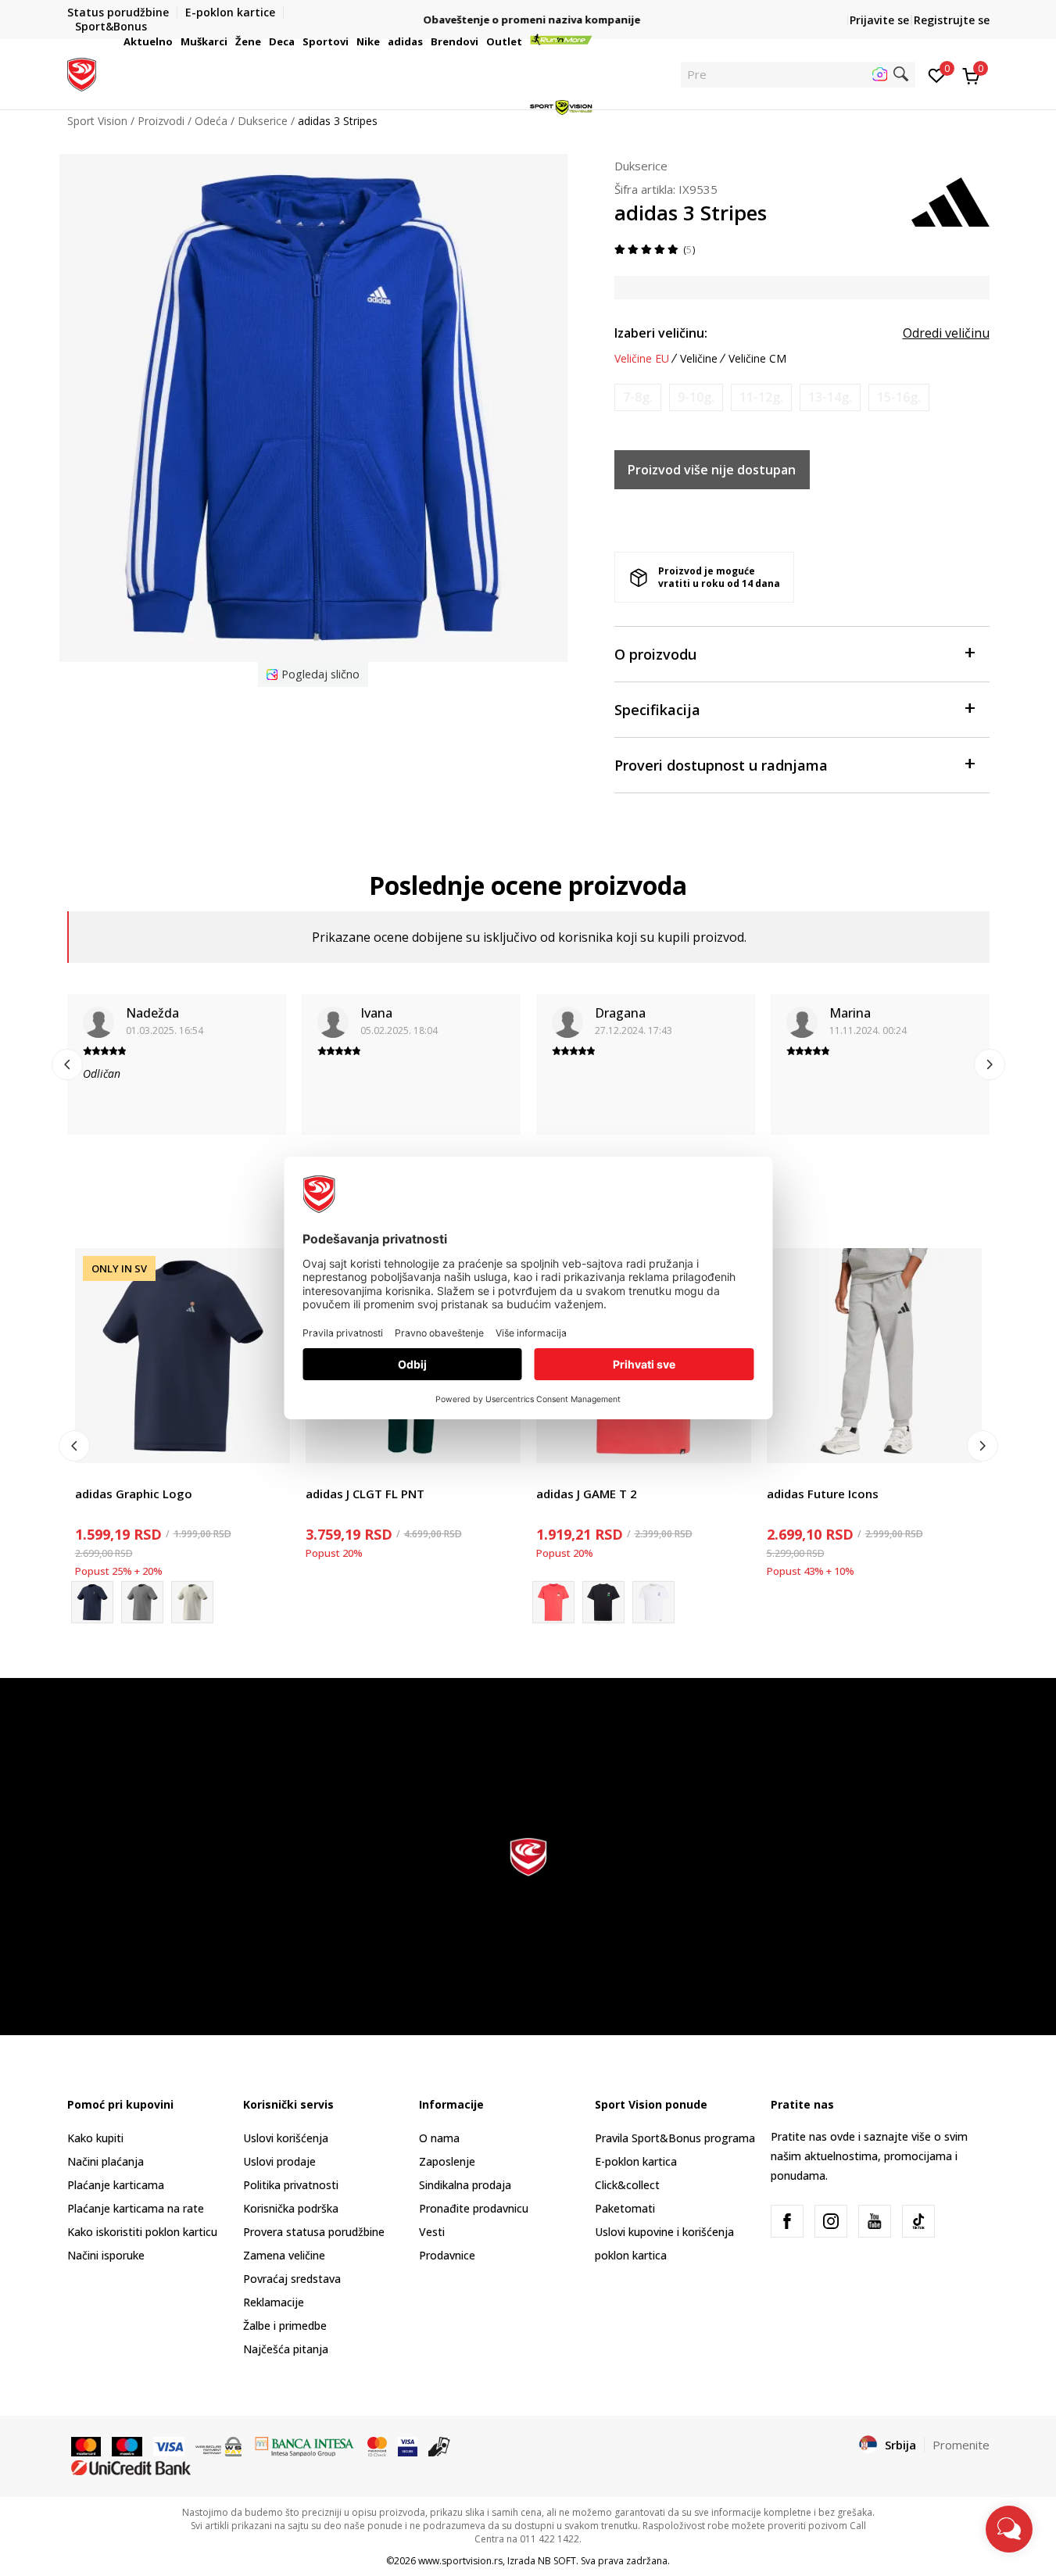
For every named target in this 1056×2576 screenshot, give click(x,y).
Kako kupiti (95, 2138)
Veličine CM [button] (757, 359)
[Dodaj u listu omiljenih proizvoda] (268, 1442)
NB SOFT (557, 2561)
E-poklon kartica (636, 2161)
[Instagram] (831, 2221)
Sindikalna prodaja (465, 2185)
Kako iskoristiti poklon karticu (142, 2232)
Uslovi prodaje (279, 2161)
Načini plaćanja (106, 2161)
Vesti (432, 2232)
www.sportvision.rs (460, 2561)
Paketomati (625, 2208)
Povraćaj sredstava (292, 2279)
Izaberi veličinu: (661, 333)
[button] (175, 41)
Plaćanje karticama (116, 2185)
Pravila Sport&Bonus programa (675, 2138)
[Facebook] (787, 2221)
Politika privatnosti (291, 2185)
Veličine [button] (699, 359)
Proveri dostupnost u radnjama (721, 765)
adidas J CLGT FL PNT (365, 1494)
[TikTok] (918, 2221)
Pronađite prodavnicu (474, 2208)
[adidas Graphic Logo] (183, 1356)
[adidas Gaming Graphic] (653, 1602)
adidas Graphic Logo (134, 1494)
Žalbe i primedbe (285, 2326)
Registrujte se (952, 20)
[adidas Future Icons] (874, 1356)
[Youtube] (875, 2221)
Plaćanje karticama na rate (136, 2208)
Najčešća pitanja (286, 2349)
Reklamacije (274, 2302)
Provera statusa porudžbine (314, 2232)
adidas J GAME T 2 (587, 1494)
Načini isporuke (106, 2255)
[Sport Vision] (82, 73)
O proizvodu (655, 654)
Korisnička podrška (291, 2208)
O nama (439, 2138)
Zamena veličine (284, 2255)
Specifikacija (657, 710)
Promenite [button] (961, 2445)
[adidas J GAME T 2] (603, 1602)
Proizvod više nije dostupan (712, 470)
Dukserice (641, 166)
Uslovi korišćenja (286, 2138)
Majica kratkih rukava (129, 1476)
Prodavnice (447, 2255)
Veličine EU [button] (642, 359)
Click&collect (627, 2185)
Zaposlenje (447, 2161)
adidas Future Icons (823, 1494)
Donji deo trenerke (353, 1476)
